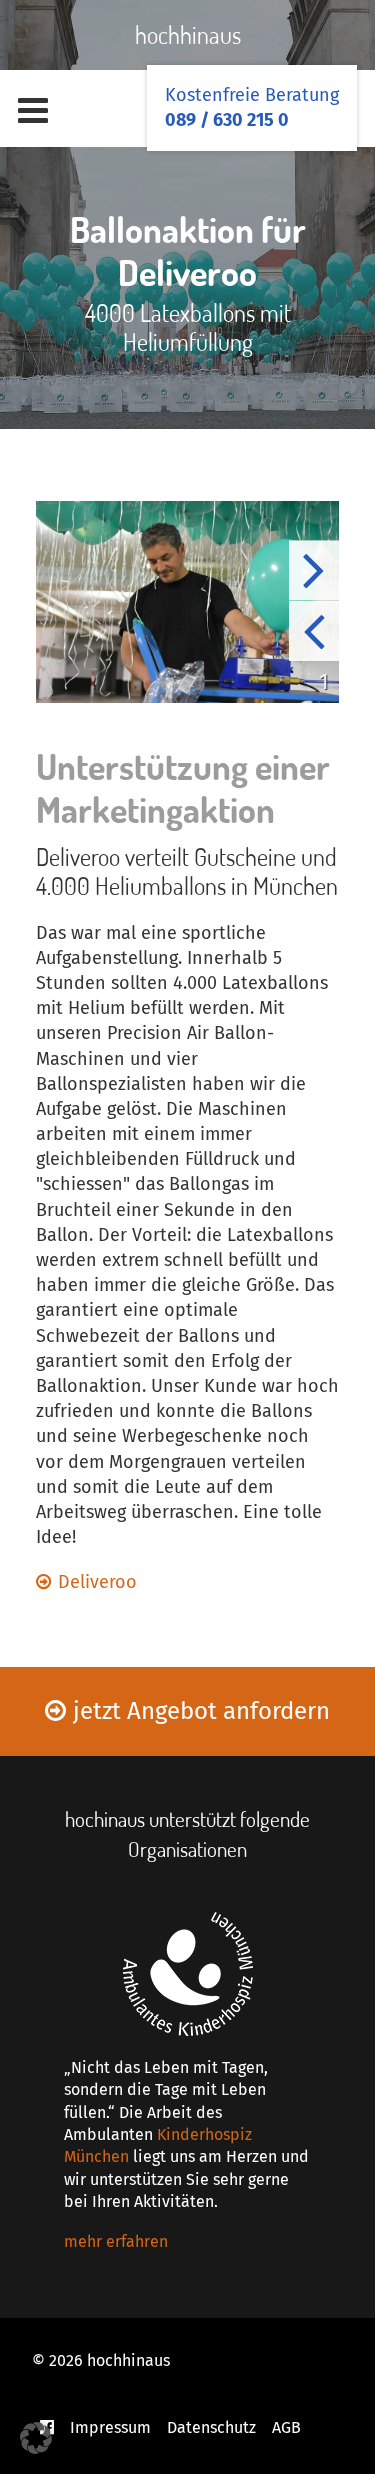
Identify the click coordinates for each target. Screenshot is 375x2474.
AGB (286, 2427)
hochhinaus (188, 34)
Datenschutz (211, 2427)
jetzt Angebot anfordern (201, 1711)
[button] (36, 2438)
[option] (187, 602)
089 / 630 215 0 (227, 120)
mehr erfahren (116, 2241)
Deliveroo (97, 1582)
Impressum (110, 2427)
